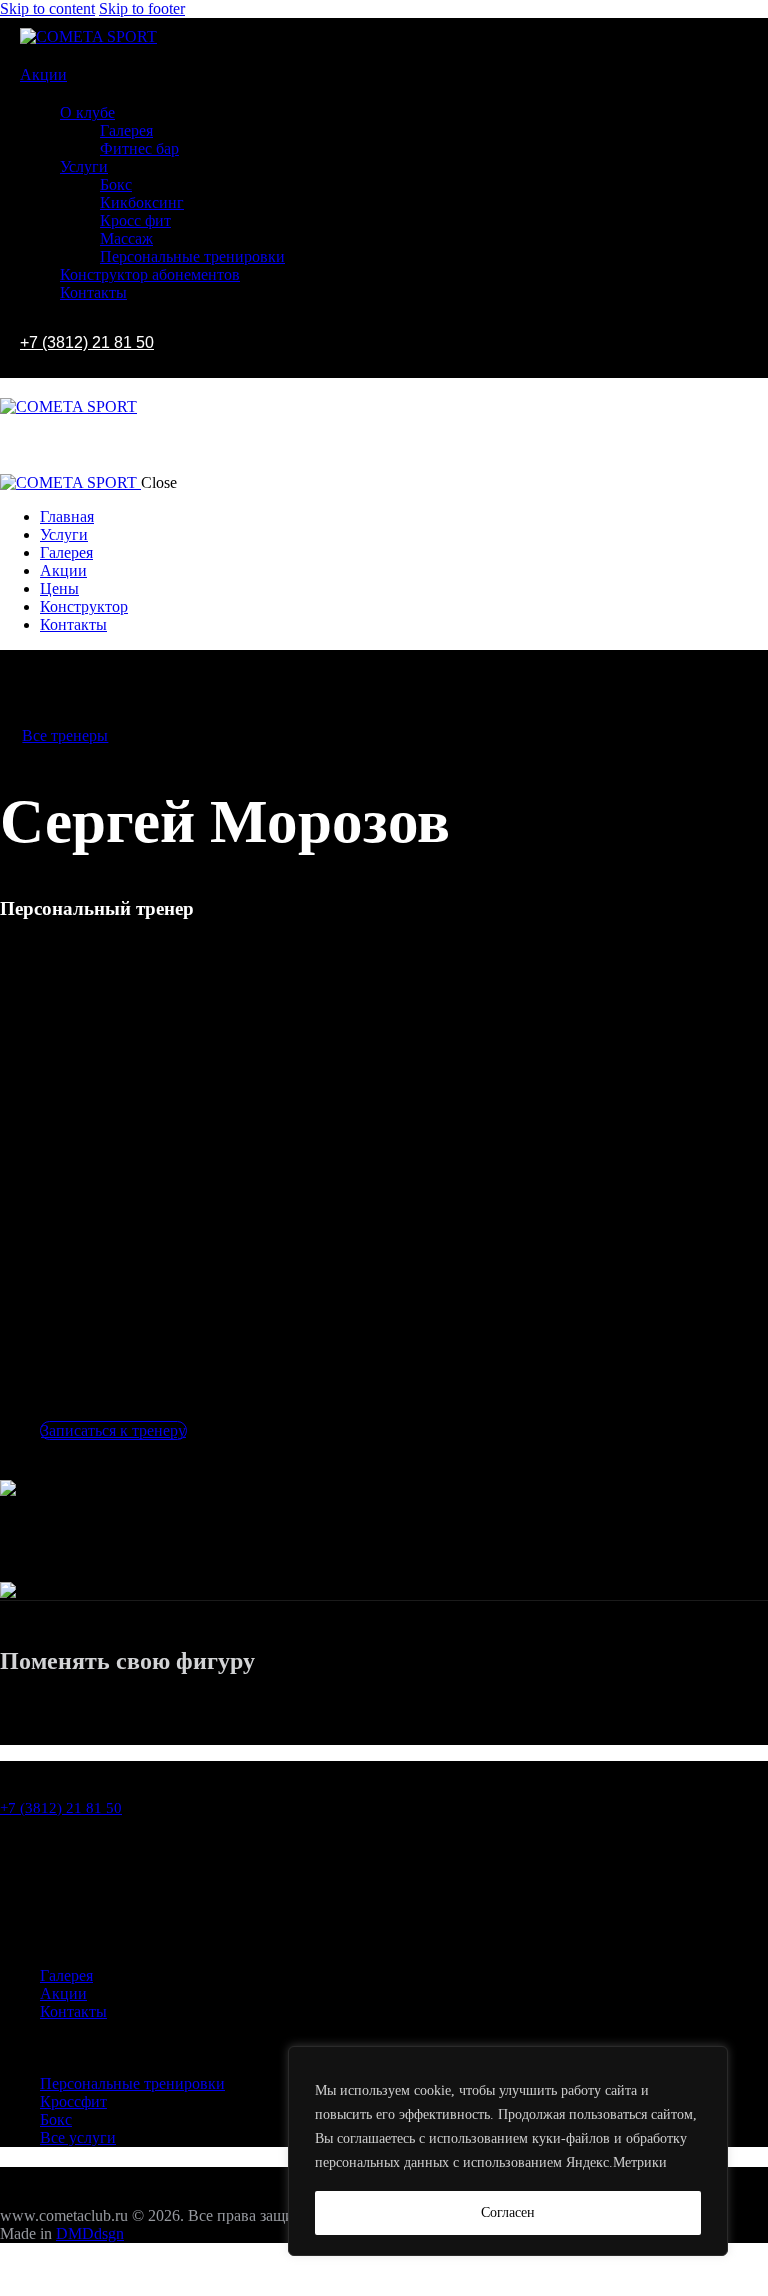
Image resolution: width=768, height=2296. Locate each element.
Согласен (508, 2212)
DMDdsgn (90, 2233)
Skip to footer (142, 8)
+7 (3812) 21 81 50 (87, 342)
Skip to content (47, 8)
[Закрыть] (20, 2279)
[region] (508, 2151)
